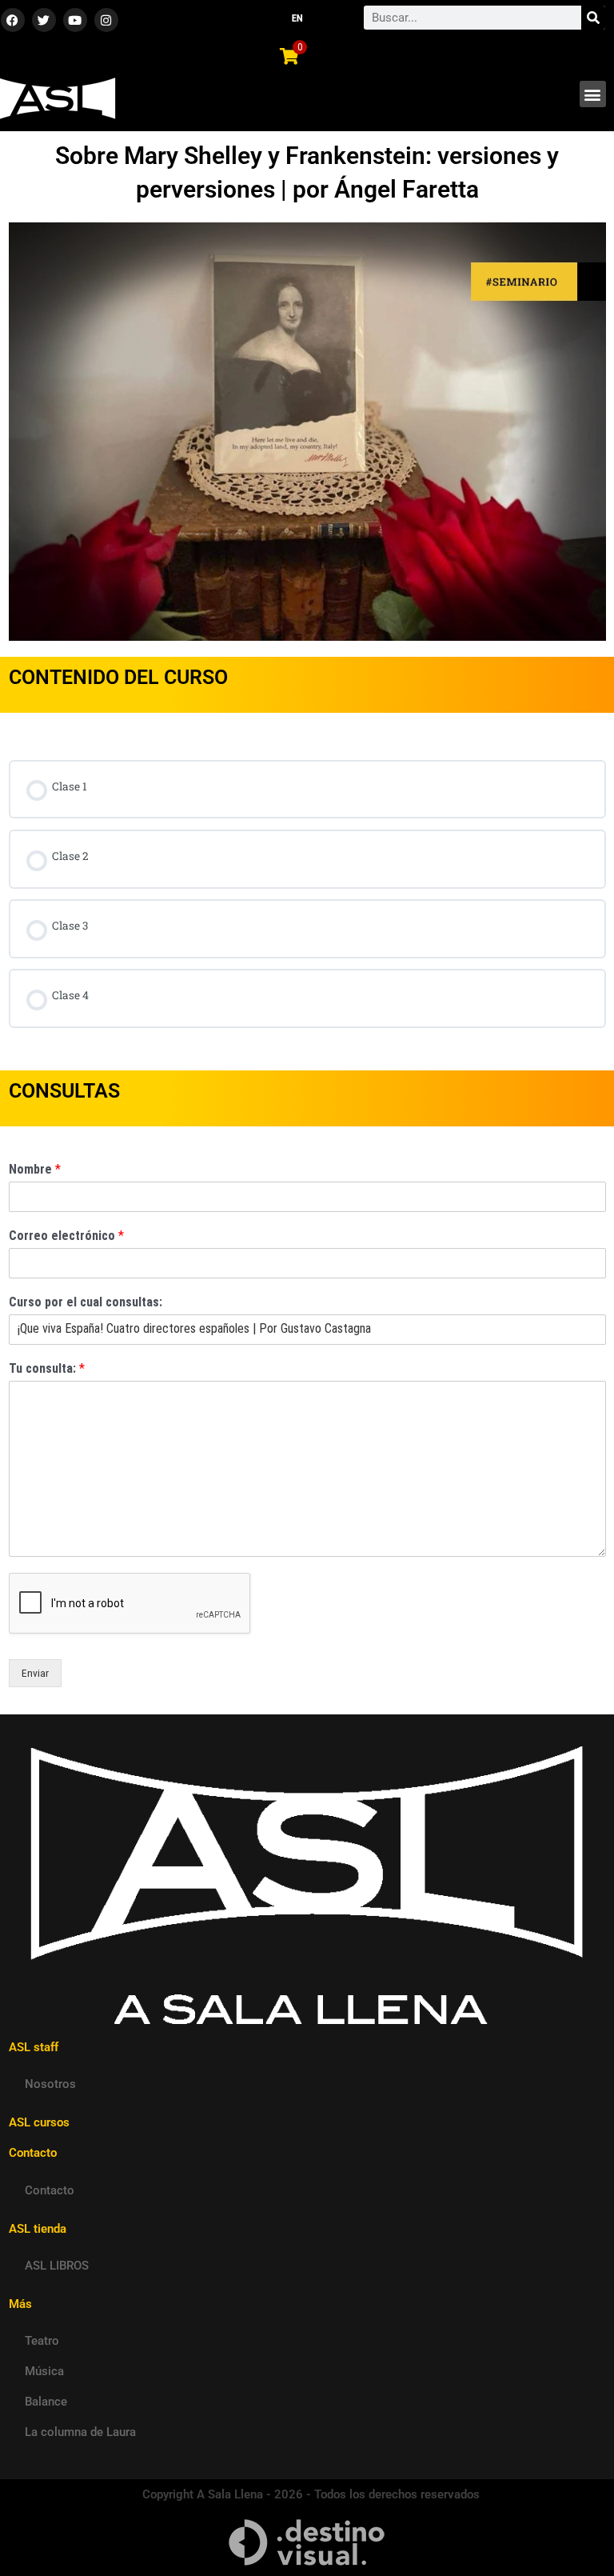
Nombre (35, 1169)
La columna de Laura (80, 2432)
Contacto (50, 2190)
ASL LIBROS (57, 2266)
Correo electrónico (66, 1236)
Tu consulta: (47, 1368)
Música (44, 2371)
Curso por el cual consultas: (86, 1302)
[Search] (593, 18)
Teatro (42, 2341)
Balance (46, 2402)
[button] (593, 94)
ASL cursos (39, 2122)
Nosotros (50, 2084)
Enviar (35, 1673)
